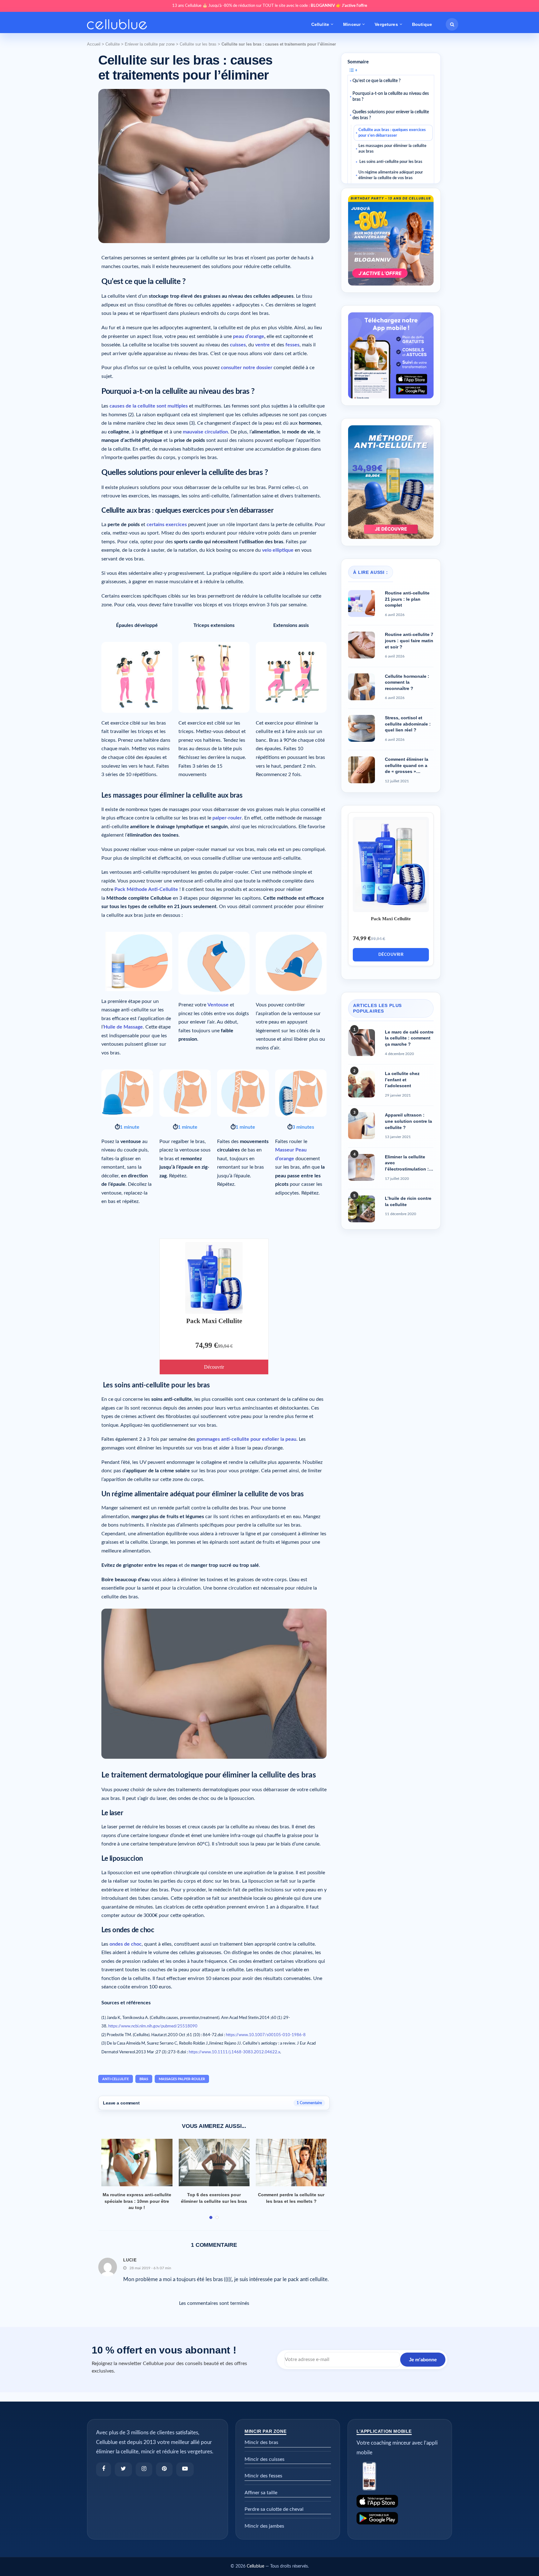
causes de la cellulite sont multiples (149, 406)
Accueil (94, 44)
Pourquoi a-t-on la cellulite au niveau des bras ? (391, 97)
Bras (144, 2079)
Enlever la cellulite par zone (150, 44)
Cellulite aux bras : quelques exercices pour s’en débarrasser (392, 133)
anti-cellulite (116, 2079)
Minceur (352, 24)
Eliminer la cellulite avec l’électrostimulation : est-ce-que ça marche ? (408, 1163)
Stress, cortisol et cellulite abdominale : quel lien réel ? (408, 724)
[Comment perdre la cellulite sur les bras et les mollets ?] (291, 2163)
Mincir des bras (261, 2442)
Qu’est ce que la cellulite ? (376, 81)
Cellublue (255, 2566)
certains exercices (167, 525)
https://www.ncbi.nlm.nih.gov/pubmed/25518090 (153, 2026)
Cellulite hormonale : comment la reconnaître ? (407, 682)
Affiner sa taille (261, 2493)
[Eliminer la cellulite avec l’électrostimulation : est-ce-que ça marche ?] (362, 1167)
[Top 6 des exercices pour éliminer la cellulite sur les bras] (214, 2163)
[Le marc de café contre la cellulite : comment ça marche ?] (362, 1043)
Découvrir (214, 1367)
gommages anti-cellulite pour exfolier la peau (246, 1439)
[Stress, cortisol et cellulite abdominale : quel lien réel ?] (362, 728)
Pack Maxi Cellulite (214, 1321)
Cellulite (320, 24)
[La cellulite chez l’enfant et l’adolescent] (362, 1084)
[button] (452, 24)
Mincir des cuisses (265, 2459)
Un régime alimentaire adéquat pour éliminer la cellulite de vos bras (391, 175)
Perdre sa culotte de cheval (274, 2509)
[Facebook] (104, 2469)
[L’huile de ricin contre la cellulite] (362, 1209)
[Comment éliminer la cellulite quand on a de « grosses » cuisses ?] (362, 770)
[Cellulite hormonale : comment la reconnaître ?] (362, 687)
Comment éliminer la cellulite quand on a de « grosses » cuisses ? (407, 766)
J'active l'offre (354, 6)
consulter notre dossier (247, 368)
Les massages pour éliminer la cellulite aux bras (392, 149)
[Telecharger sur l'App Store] (400, 2501)
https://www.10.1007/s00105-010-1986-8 (266, 2035)
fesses (292, 345)
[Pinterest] (164, 2469)
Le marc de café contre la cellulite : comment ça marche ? (409, 1038)
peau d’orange (249, 336)
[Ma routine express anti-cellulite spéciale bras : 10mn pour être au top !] (137, 2163)
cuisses (238, 345)
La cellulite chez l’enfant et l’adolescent (402, 1080)
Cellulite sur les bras (198, 44)
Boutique (422, 24)
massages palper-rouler (182, 2079)
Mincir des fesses (263, 2476)
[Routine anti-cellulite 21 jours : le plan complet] (362, 604)
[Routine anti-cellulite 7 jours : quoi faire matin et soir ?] (362, 645)
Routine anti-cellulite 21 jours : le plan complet (407, 599)
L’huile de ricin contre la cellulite (408, 1201)
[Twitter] (123, 2469)
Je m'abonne (423, 2360)
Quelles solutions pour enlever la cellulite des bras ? (391, 115)
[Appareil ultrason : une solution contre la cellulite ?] (362, 1126)
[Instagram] (144, 2469)
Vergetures (386, 24)
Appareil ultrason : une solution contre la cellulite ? (408, 1121)
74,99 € (206, 1345)
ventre (262, 345)
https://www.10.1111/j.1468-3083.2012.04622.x (234, 2052)
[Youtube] (185, 2469)
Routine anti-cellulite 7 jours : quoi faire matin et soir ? (409, 640)
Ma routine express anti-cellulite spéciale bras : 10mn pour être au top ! (137, 2201)
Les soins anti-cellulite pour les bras (390, 162)
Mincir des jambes (264, 2526)
